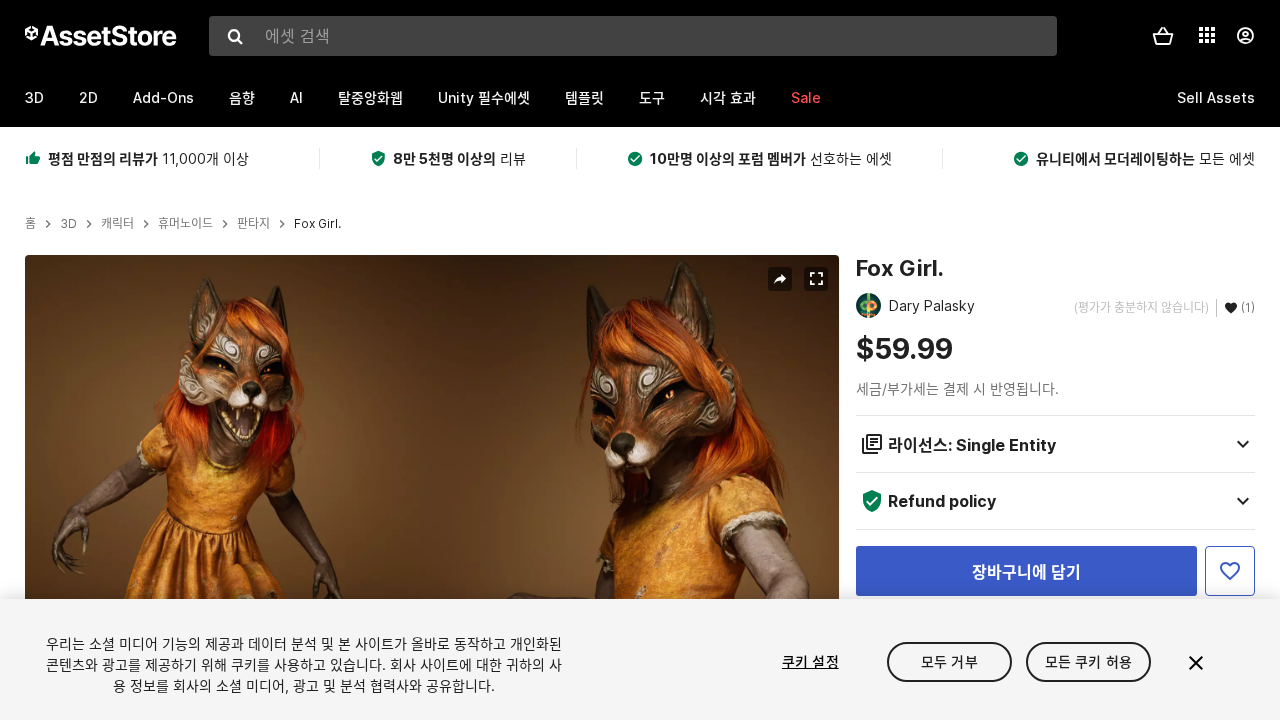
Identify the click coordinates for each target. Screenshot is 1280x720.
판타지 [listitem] (253, 224)
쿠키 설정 (810, 661)
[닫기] (1196, 663)
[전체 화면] (816, 279)
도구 (652, 97)
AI (296, 97)
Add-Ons (163, 97)
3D (34, 97)
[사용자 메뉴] (1245, 36)
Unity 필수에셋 (484, 97)
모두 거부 (949, 661)
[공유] (780, 279)
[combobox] (633, 36)
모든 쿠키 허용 (1088, 661)
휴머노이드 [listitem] (185, 224)
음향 (242, 97)
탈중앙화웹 (370, 97)
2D (88, 97)
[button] (1163, 36)
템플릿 (584, 97)
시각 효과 (728, 97)
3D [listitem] (68, 224)
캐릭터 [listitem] (117, 224)
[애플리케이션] (1207, 35)
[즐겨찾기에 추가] (1230, 571)
